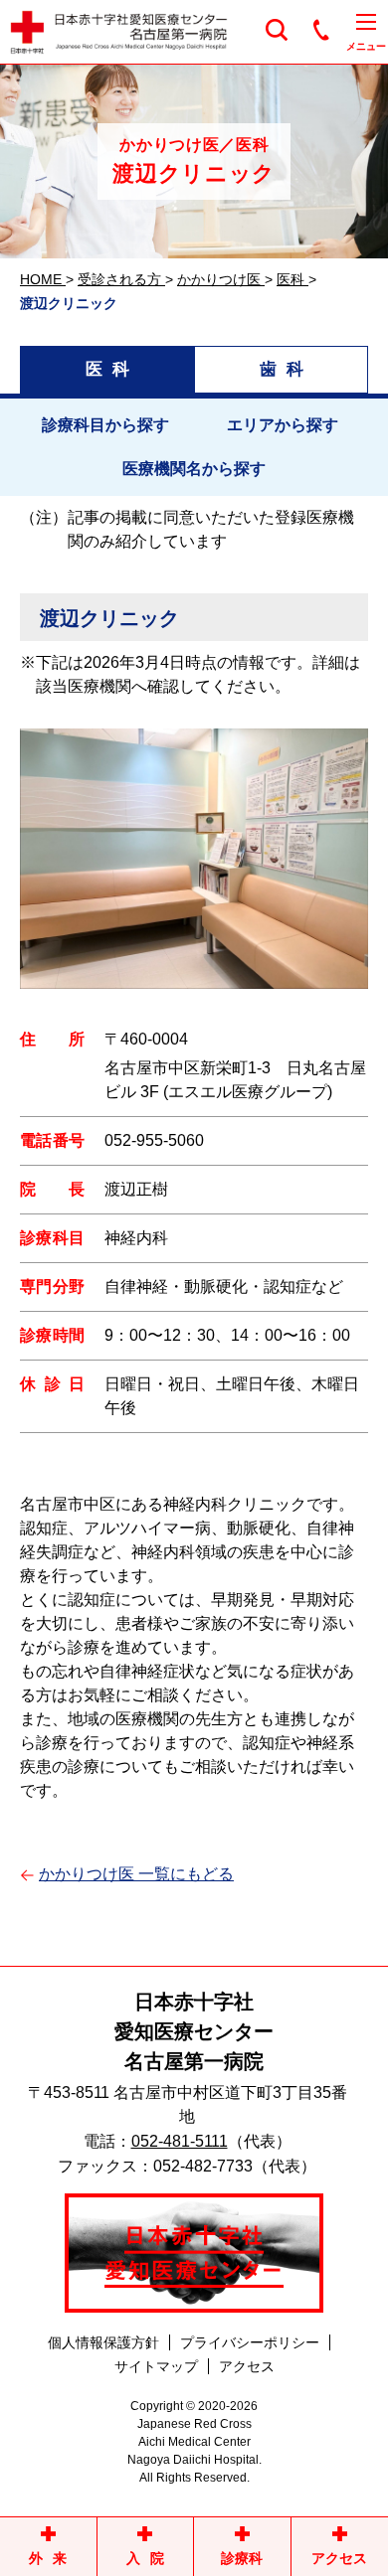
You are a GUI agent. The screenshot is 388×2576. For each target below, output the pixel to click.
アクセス (247, 2366)
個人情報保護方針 (103, 2342)
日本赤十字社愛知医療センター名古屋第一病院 (194, 2031)
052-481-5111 (180, 2141)
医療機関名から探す (194, 469)
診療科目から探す (105, 425)
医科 (112, 369)
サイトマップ (156, 2366)
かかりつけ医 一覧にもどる (136, 1874)
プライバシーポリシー (250, 2342)
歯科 (287, 369)
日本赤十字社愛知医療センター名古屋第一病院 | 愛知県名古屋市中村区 (129, 32)
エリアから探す (283, 425)
